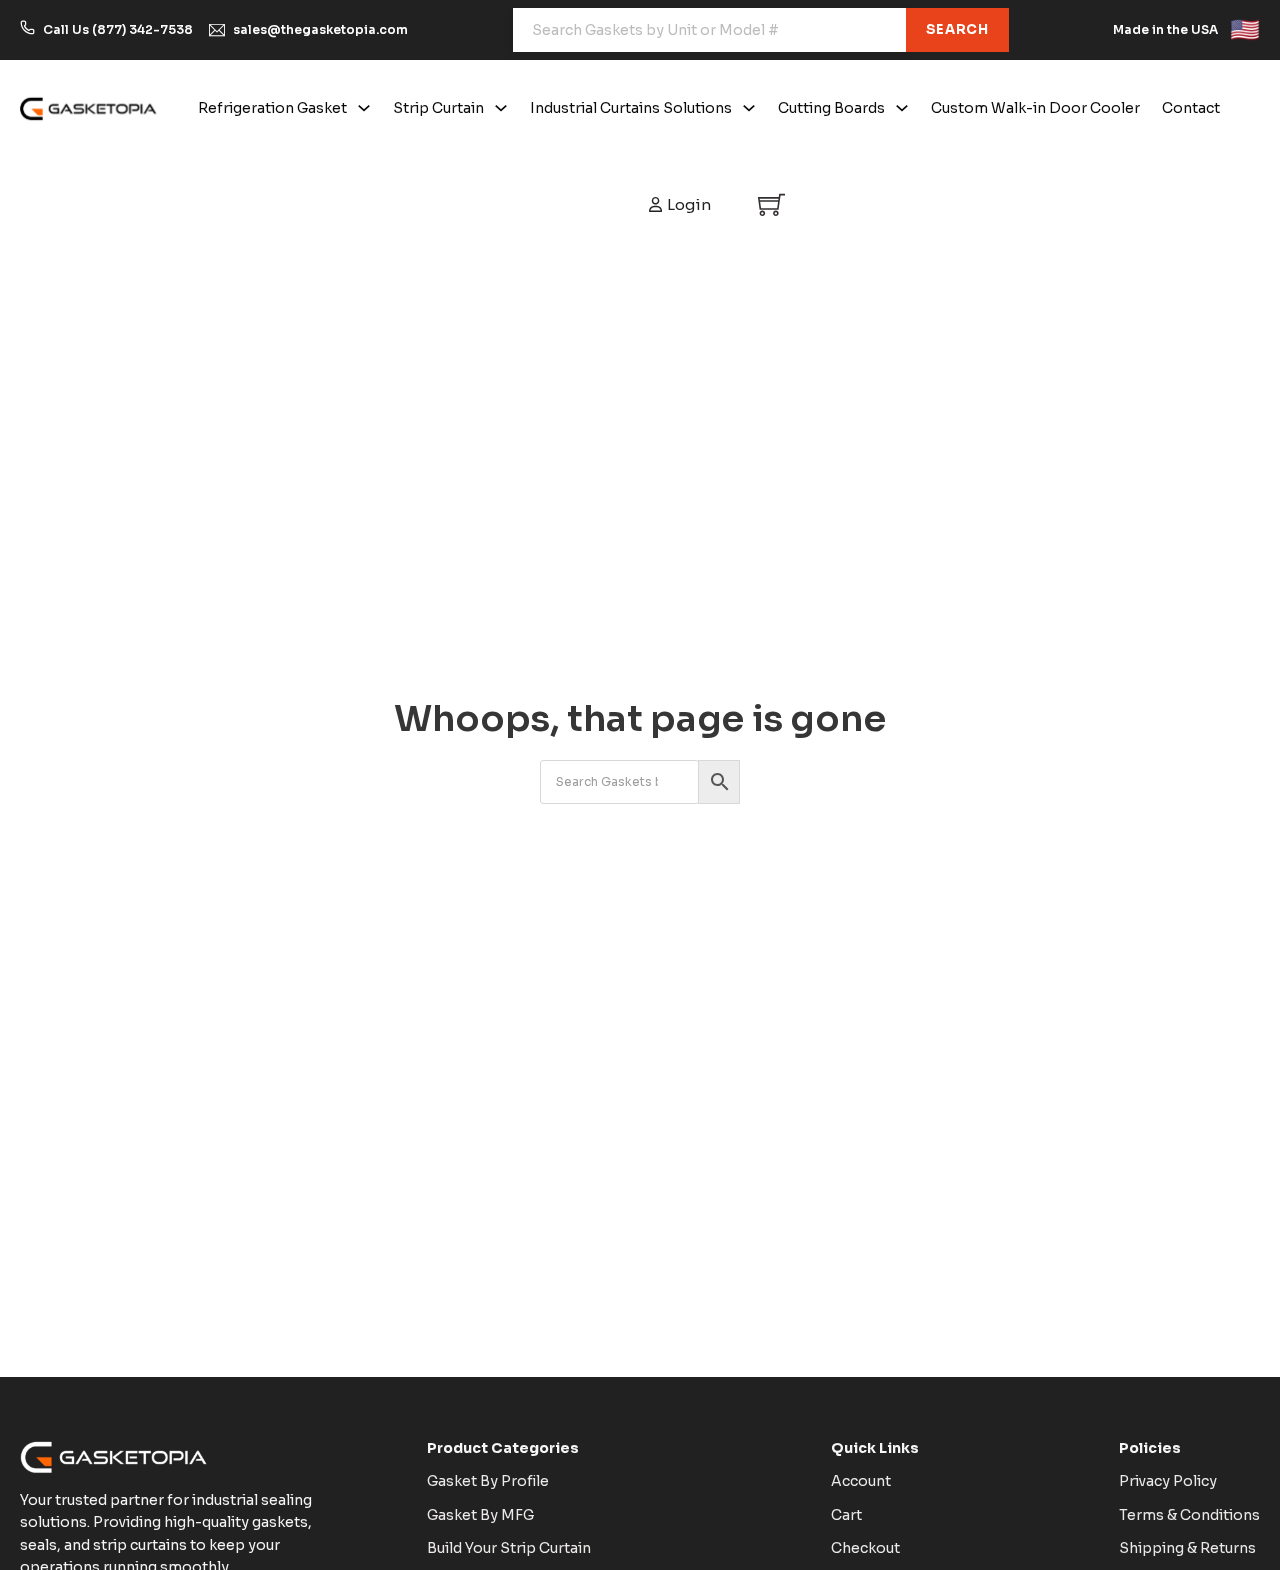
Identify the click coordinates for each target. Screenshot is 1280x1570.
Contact (1191, 108)
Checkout (865, 1548)
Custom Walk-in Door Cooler (1035, 108)
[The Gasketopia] (89, 108)
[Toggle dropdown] (364, 108)
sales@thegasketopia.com (320, 29)
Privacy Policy (1168, 1481)
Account (861, 1481)
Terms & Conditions (1189, 1515)
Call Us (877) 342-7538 (118, 29)
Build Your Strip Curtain (509, 1548)
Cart (846, 1515)
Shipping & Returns (1187, 1548)
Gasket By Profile (488, 1481)
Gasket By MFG (480, 1515)
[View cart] (771, 204)
